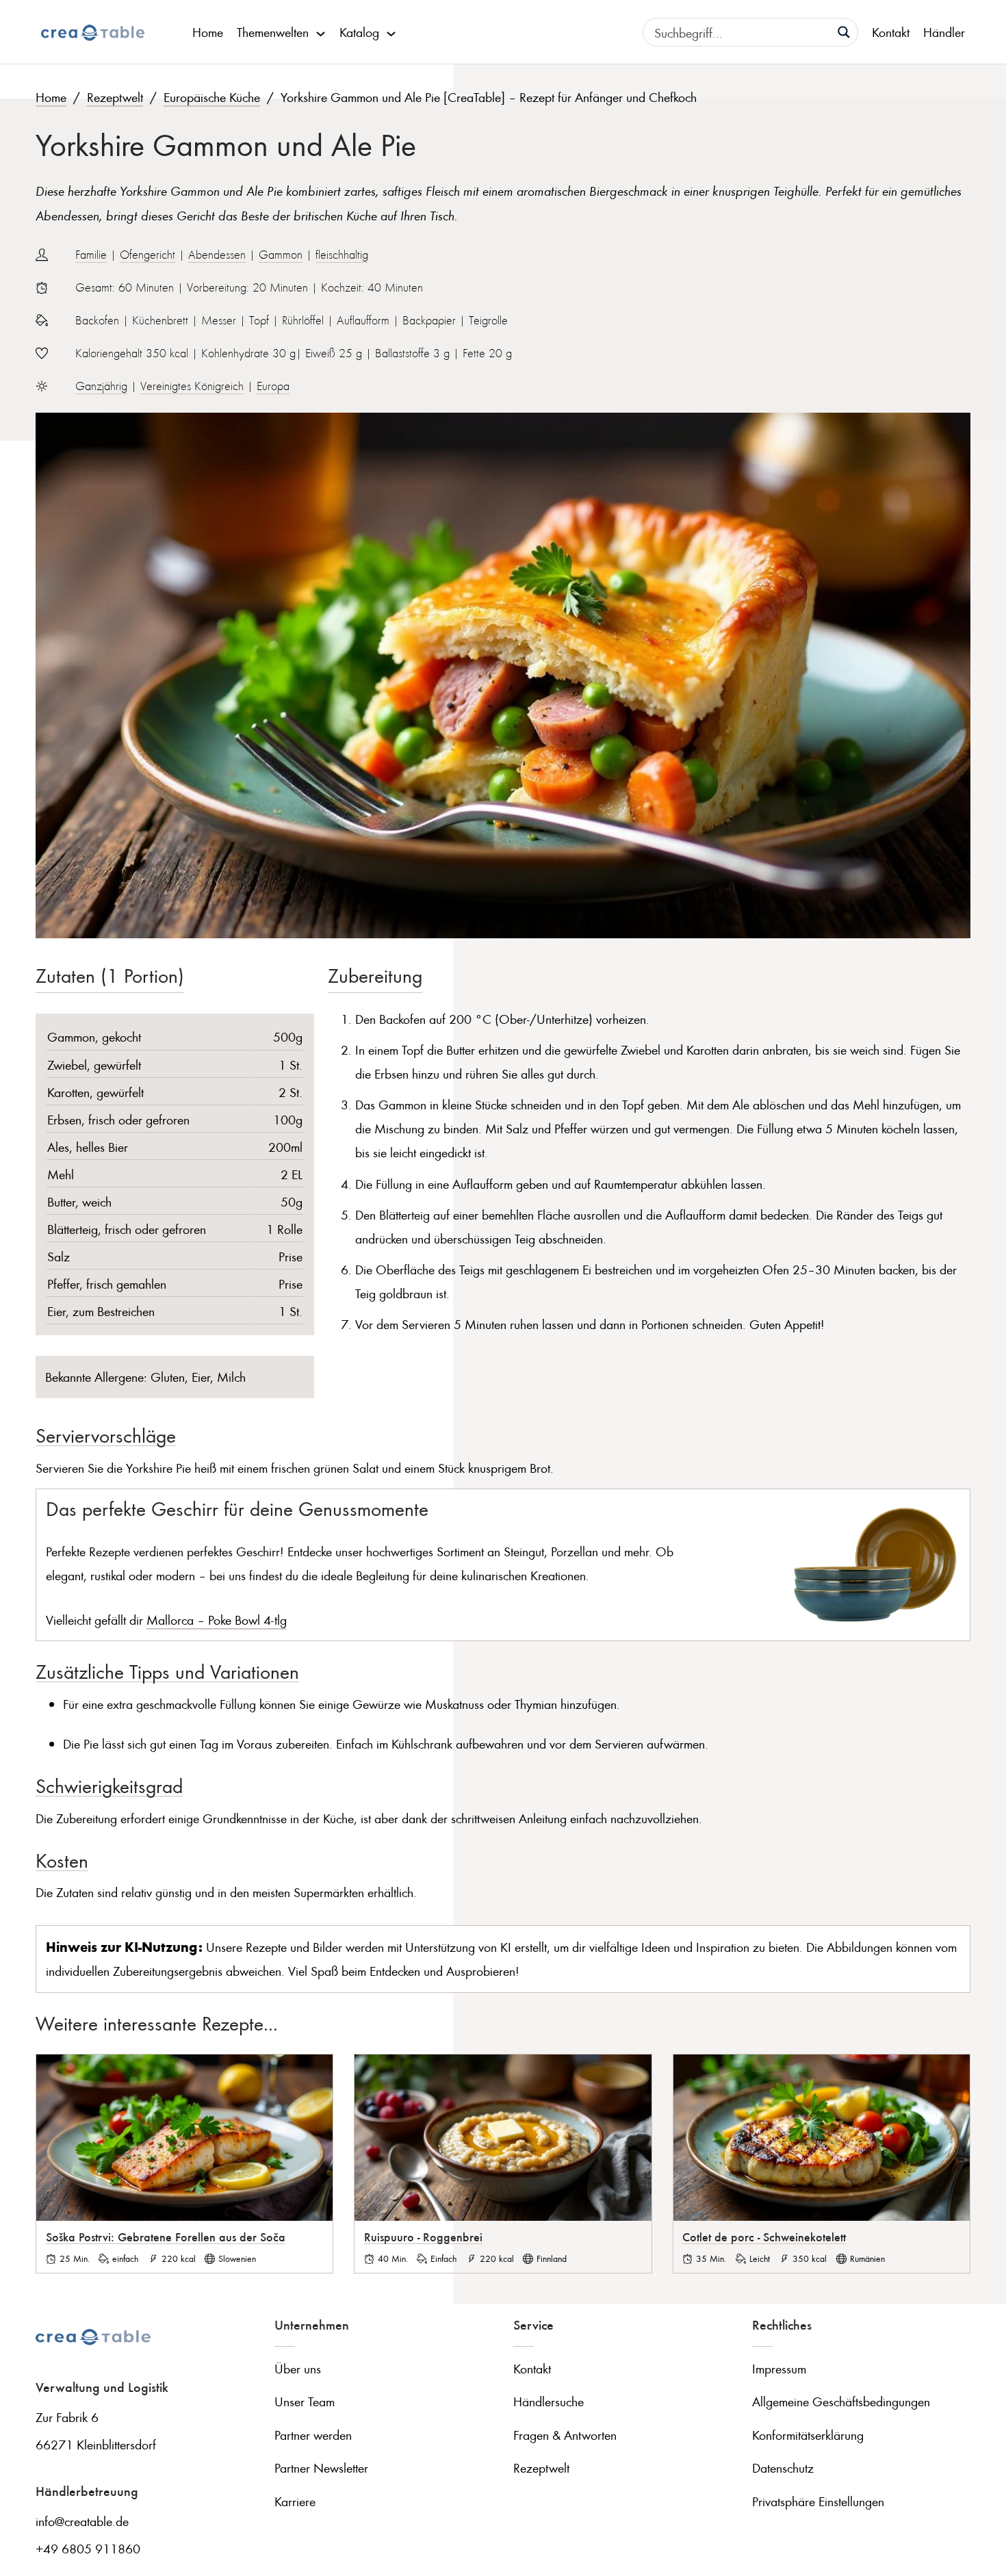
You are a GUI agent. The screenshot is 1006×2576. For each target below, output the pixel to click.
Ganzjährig (101, 386)
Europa (273, 386)
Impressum (779, 2368)
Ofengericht (147, 255)
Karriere (295, 2501)
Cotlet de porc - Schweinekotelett (764, 2237)
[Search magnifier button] (844, 32)
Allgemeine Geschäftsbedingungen (841, 2401)
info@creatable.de (82, 2521)
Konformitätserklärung (808, 2435)
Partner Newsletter (321, 2468)
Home (208, 32)
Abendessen (217, 255)
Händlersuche (549, 2401)
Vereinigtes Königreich (192, 386)
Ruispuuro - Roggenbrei (423, 2237)
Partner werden (313, 2435)
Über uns (298, 2368)
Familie (91, 255)
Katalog (359, 32)
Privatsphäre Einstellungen (818, 2501)
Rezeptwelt (115, 97)
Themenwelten (273, 32)
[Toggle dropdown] (321, 32)
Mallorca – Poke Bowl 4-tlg (217, 1620)
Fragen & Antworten (565, 2435)
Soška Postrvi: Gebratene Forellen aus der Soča (166, 2237)
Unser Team (305, 2401)
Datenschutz (783, 2468)
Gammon (281, 255)
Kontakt (891, 32)
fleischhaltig (342, 255)
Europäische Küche (212, 97)
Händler (944, 32)
